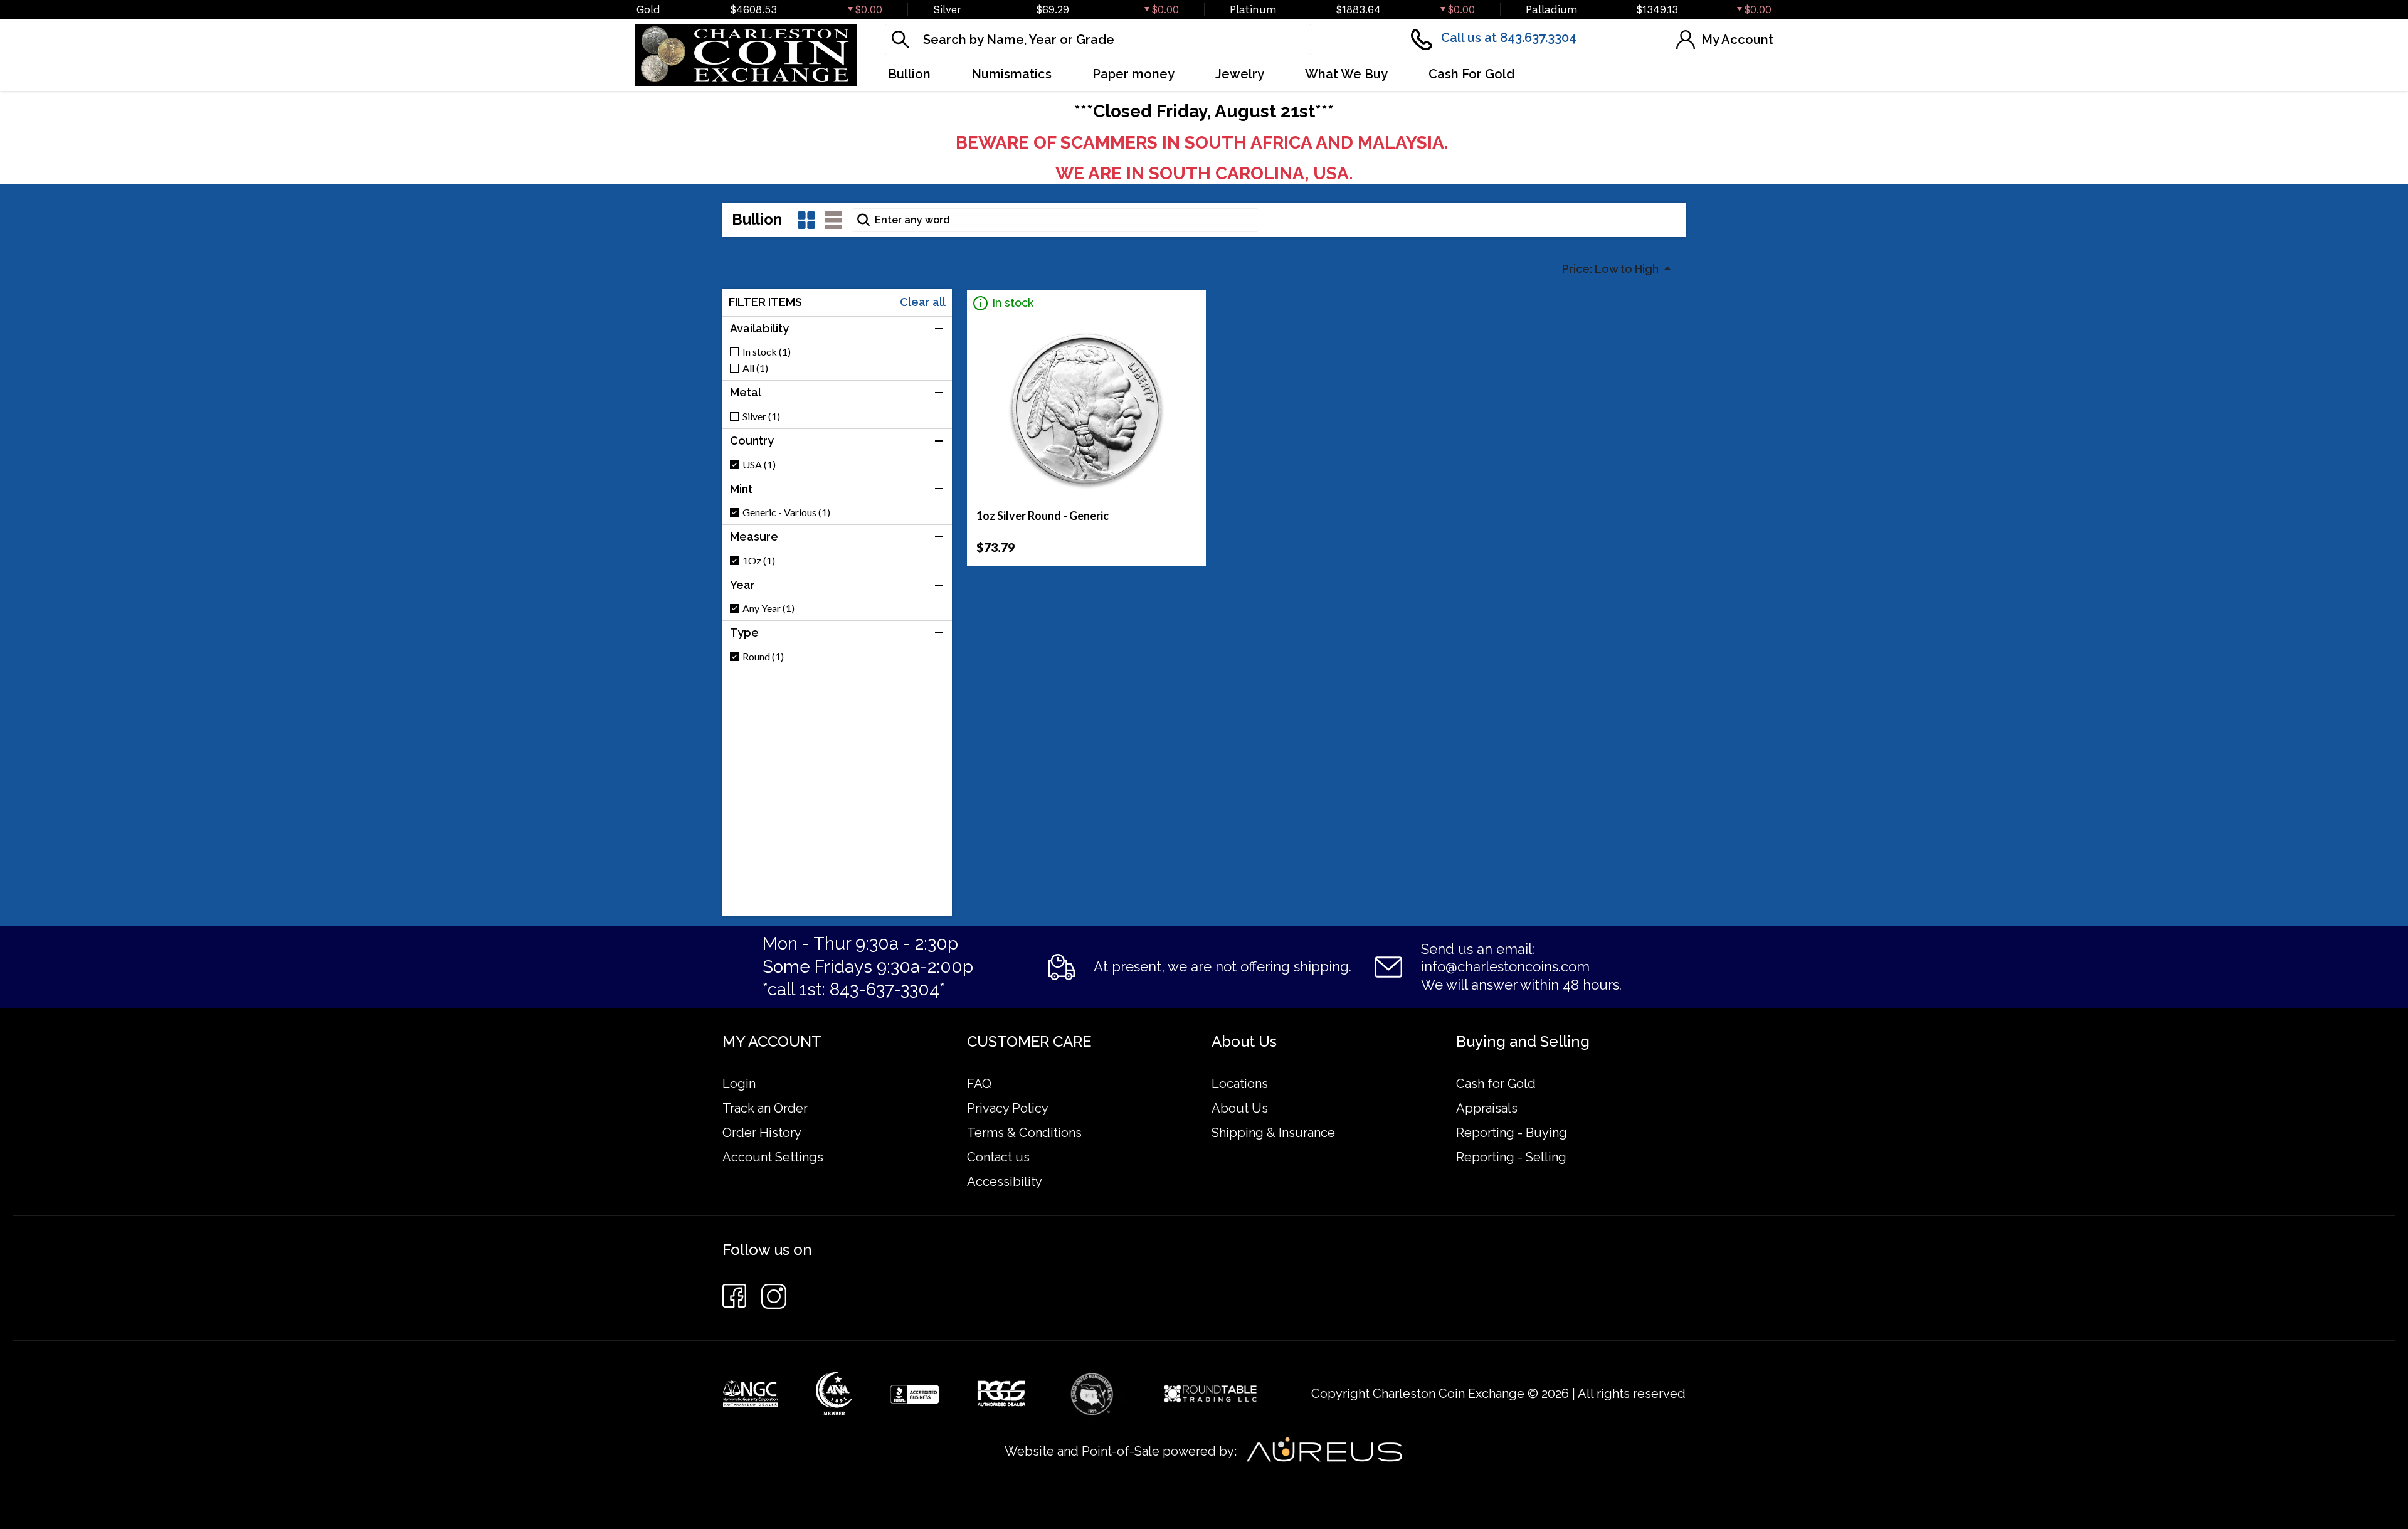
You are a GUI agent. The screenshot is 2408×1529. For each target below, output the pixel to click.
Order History (762, 1133)
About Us (1240, 1108)
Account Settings (773, 1157)
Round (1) (763, 657)
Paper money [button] (1133, 74)
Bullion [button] (909, 74)
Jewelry (1240, 74)
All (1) (755, 368)
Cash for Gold (1496, 1084)
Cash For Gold (1471, 74)
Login (739, 1084)
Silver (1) (761, 416)
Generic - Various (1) (786, 512)
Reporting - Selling (1511, 1157)
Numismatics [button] (1011, 74)
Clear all (923, 302)
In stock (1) (767, 352)
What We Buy (1346, 74)
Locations (1240, 1084)
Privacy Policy (1008, 1108)
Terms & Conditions (1024, 1133)
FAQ (979, 1084)
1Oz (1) (759, 561)
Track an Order (765, 1108)
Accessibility (1005, 1182)
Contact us (998, 1157)
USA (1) (759, 465)
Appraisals (1487, 1108)
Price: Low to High (1612, 269)
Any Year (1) (768, 608)
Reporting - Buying (1512, 1133)
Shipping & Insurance (1273, 1133)
